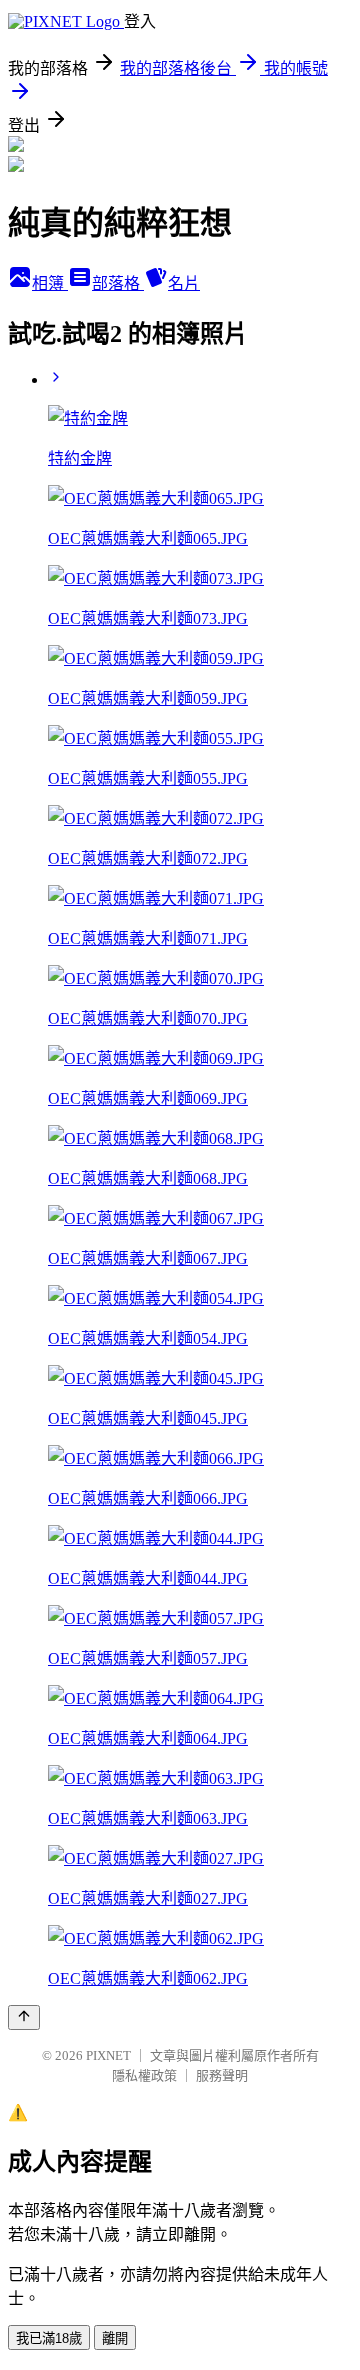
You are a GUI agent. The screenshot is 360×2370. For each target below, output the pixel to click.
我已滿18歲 (49, 2338)
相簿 (50, 283)
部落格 (118, 283)
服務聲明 (222, 2075)
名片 (184, 283)
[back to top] (24, 2017)
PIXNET (108, 2055)
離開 (115, 2338)
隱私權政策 (144, 2075)
